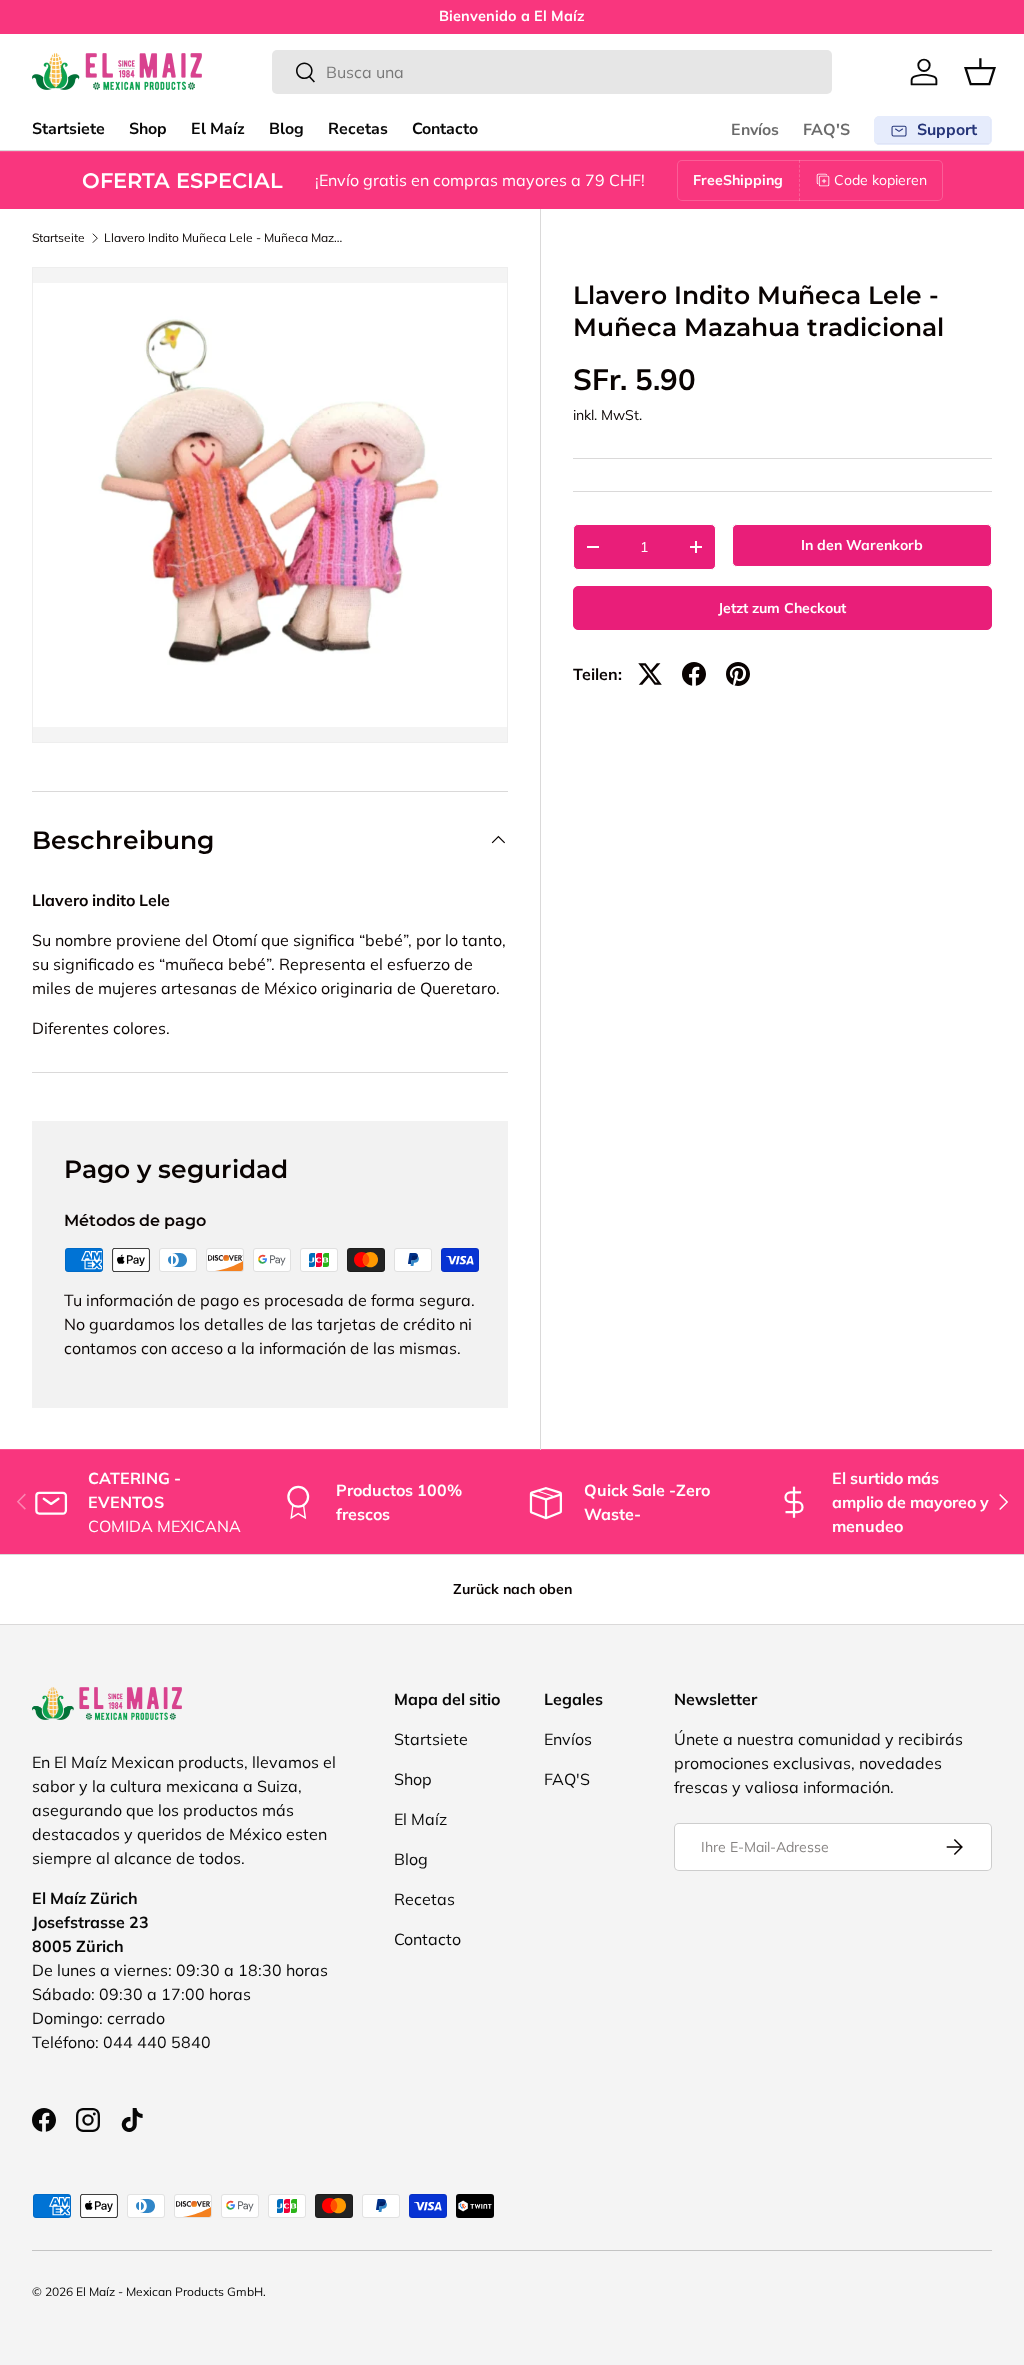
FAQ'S (826, 130)
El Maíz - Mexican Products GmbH (169, 2291)
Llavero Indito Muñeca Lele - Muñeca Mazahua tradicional (224, 238)
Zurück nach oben (512, 1589)
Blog (286, 129)
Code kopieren (880, 180)
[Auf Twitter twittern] (650, 674)
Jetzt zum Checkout (782, 608)
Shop (148, 129)
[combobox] (552, 72)
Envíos (755, 130)
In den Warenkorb (862, 545)
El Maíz (218, 129)
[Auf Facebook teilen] (694, 674)
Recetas (358, 129)
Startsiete (68, 129)
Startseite (58, 238)
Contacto (445, 129)
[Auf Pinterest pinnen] (738, 674)
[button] (980, 72)
